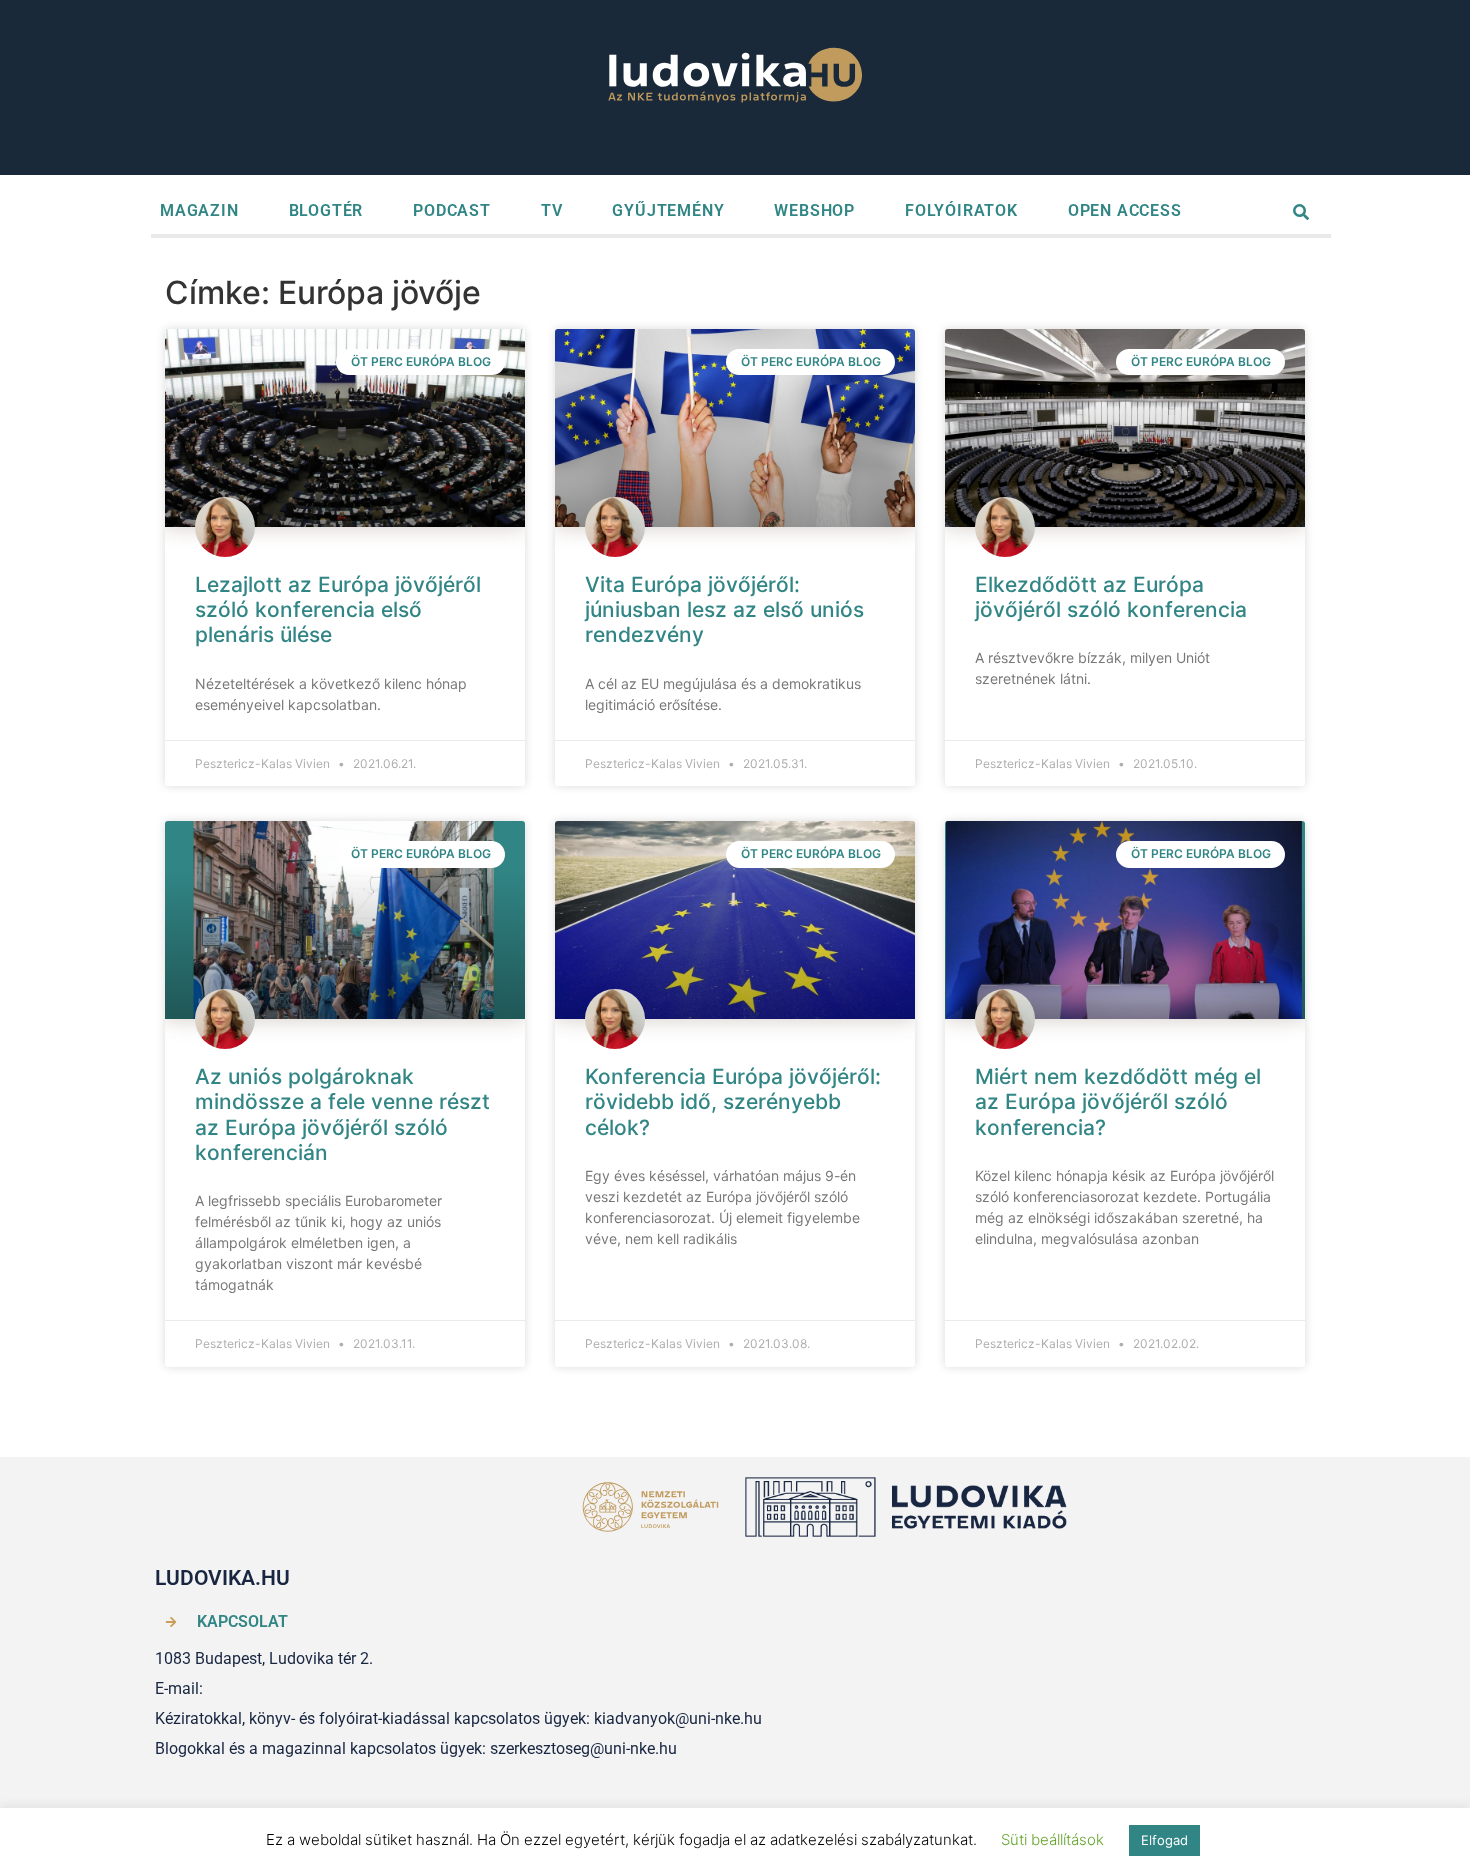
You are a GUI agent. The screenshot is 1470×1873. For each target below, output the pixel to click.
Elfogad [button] (1164, 1840)
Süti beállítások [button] (1052, 1839)
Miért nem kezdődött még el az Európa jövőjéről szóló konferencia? (1118, 1101)
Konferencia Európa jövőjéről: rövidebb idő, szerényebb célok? (733, 1101)
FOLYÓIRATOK (961, 210)
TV (552, 210)
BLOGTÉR (326, 210)
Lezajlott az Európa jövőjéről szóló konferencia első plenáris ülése (338, 609)
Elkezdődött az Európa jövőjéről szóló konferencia (1111, 597)
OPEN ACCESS (1125, 210)
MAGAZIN (199, 210)
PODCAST (452, 210)
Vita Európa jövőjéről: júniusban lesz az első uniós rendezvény (724, 609)
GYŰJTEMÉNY (668, 210)
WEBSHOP (814, 210)
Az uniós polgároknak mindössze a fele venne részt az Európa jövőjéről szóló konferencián (342, 1114)
